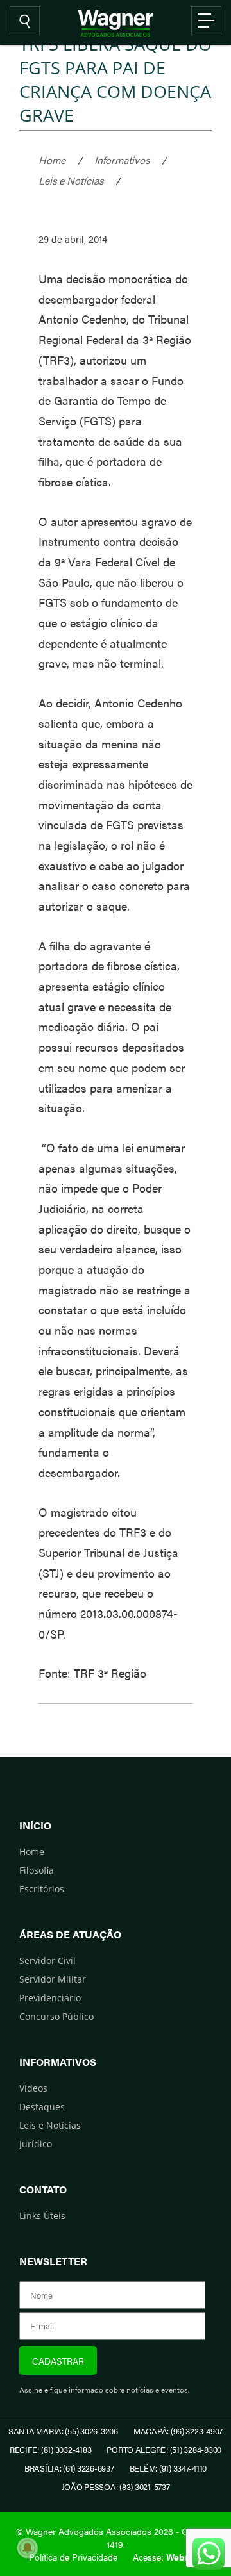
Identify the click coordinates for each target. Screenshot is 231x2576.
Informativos (122, 160)
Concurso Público (56, 2016)
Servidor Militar (53, 1979)
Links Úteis (42, 2216)
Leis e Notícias (71, 180)
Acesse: (167, 2557)
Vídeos (33, 2088)
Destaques (42, 2107)
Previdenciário (50, 1998)
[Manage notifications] (28, 2548)
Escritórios (42, 1889)
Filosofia (37, 1870)
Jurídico (36, 2144)
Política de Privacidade (73, 2557)
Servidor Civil (47, 1961)
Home (52, 160)
